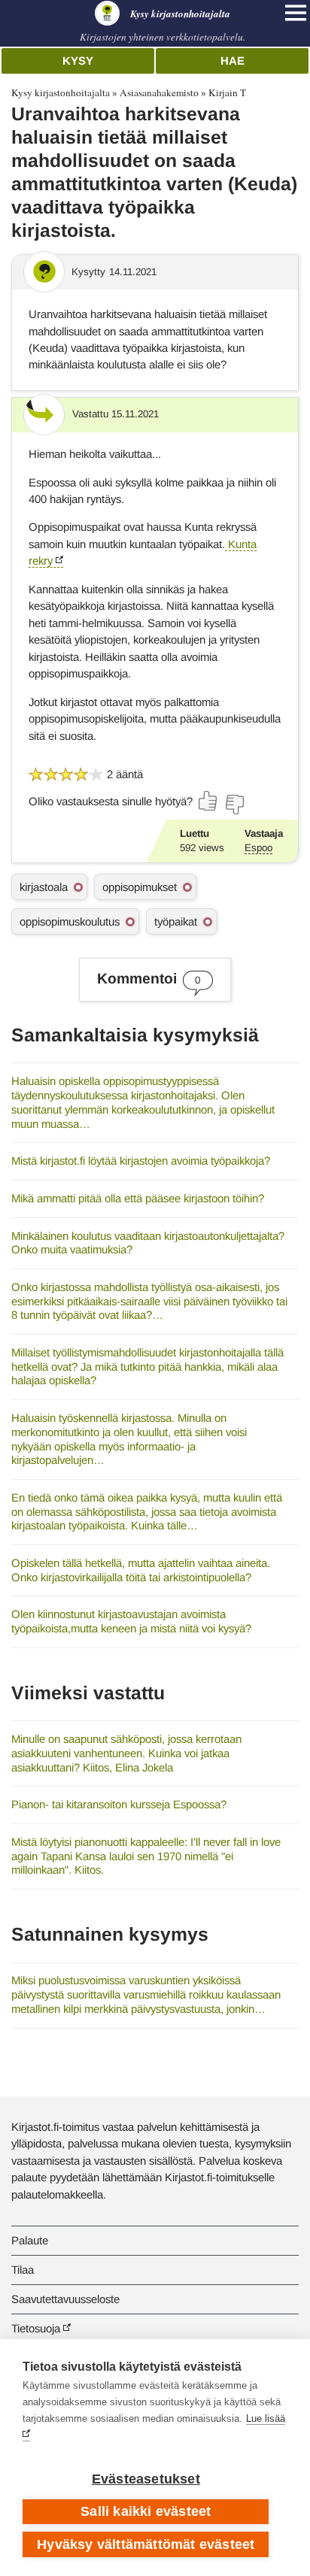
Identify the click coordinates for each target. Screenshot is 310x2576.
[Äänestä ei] (234, 805)
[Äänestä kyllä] (208, 801)
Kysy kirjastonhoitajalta (61, 92)
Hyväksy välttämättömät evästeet (146, 2544)
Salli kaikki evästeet (146, 2511)
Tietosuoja (36, 2328)
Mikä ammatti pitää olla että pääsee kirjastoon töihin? (138, 1198)
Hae (232, 61)
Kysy (78, 61)
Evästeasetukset (146, 2479)
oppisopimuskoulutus (70, 921)
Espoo (258, 848)
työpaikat (176, 921)
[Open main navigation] (296, 13)
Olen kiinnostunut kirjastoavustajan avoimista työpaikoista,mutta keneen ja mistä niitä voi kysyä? (131, 1621)
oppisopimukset (140, 887)
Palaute (30, 2240)
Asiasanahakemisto (159, 92)
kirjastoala (44, 887)
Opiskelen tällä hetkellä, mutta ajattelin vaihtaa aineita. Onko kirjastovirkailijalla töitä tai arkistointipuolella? (141, 1570)
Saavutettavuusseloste (65, 2299)
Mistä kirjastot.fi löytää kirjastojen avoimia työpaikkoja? (141, 1161)
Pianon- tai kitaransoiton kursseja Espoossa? (119, 1804)
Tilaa (23, 2270)
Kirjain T (227, 92)
